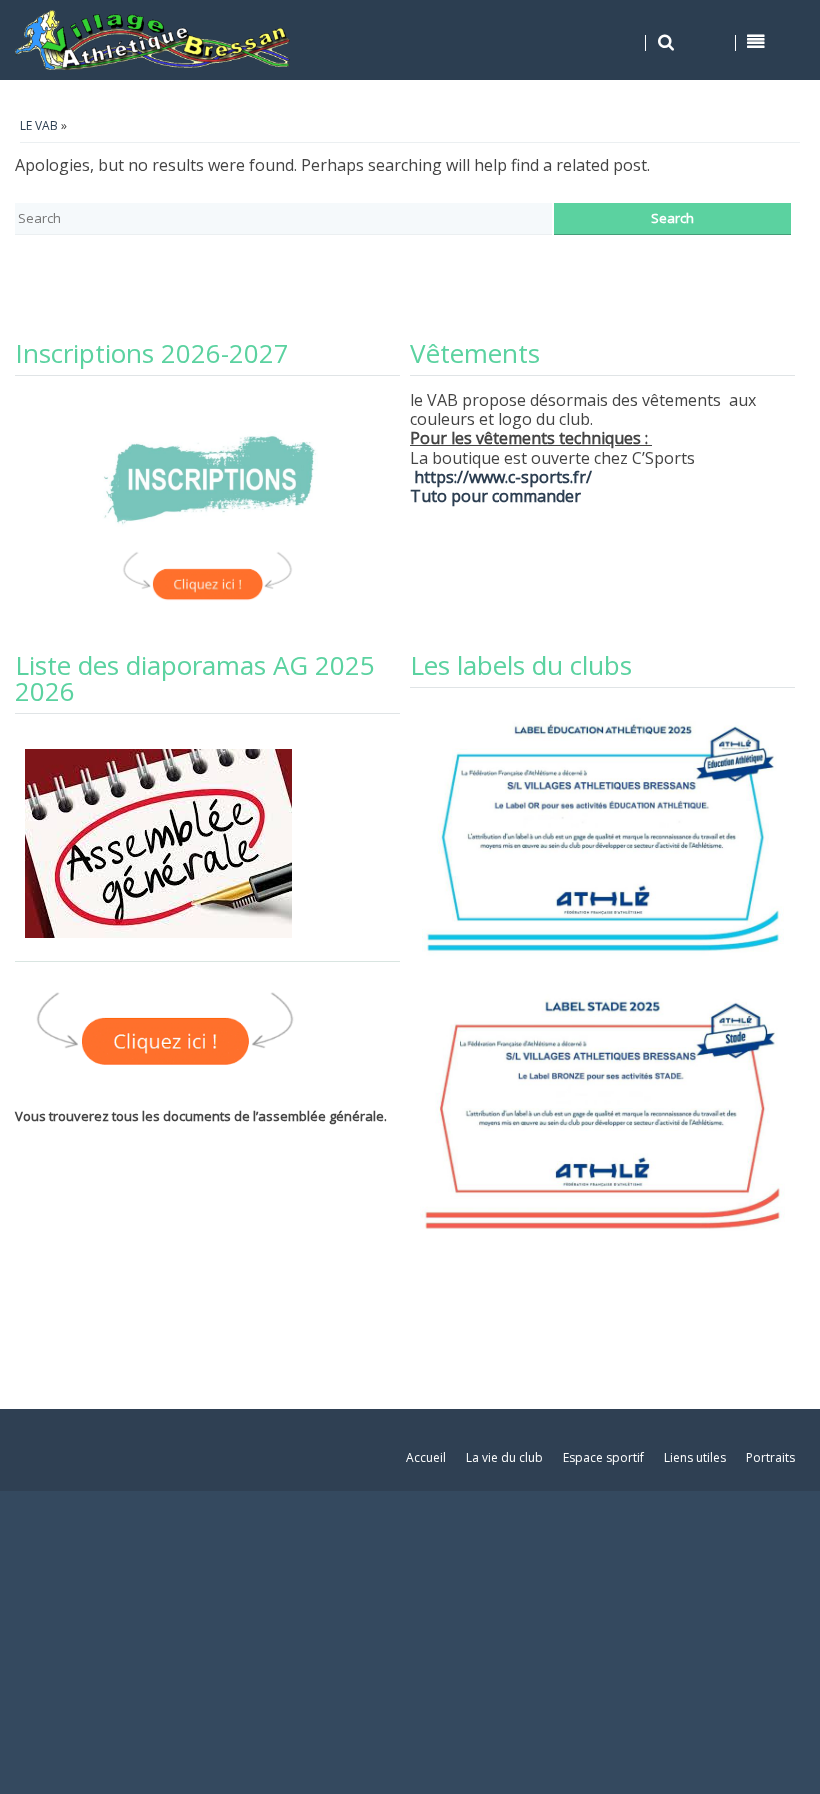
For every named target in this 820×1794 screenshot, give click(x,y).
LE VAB (39, 125)
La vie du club (504, 1457)
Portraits (770, 1457)
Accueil (426, 1457)
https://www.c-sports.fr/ (503, 477)
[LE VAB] (154, 40)
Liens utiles (695, 1457)
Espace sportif (603, 1457)
